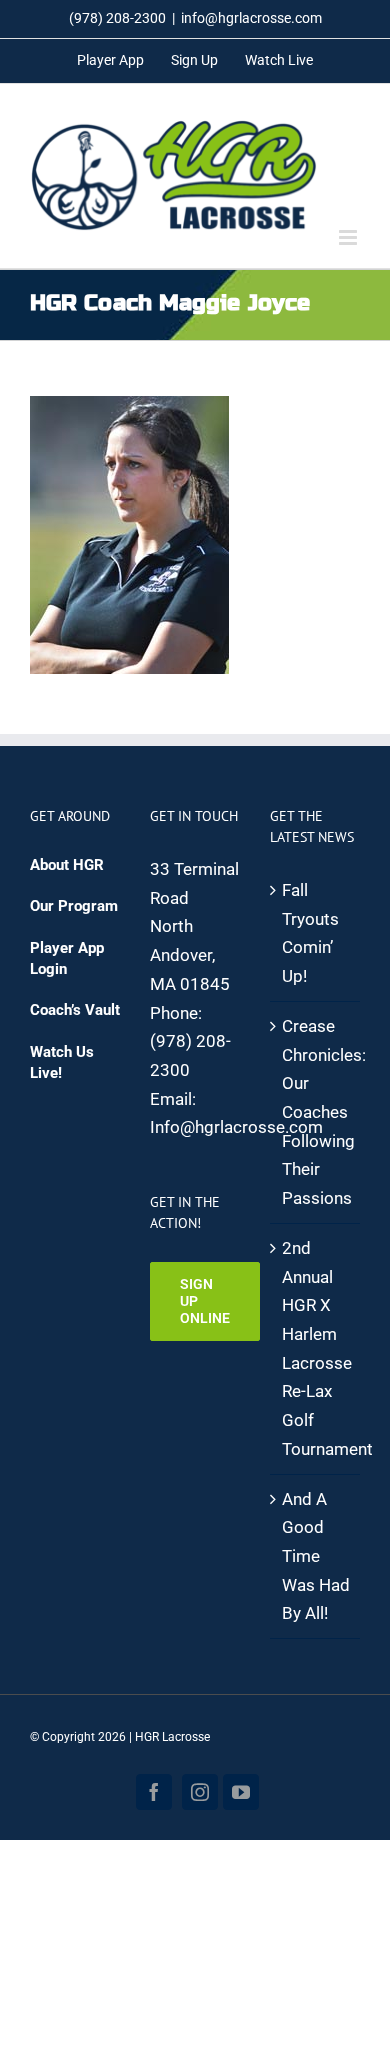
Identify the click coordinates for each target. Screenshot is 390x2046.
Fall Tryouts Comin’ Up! (310, 933)
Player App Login (67, 958)
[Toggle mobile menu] (349, 237)
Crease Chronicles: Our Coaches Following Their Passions (316, 1112)
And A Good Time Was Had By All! (316, 1556)
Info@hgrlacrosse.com (236, 1127)
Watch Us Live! (62, 1062)
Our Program (74, 906)
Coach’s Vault (75, 1010)
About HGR (67, 865)
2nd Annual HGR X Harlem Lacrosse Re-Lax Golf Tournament (316, 1348)
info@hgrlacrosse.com (251, 18)
